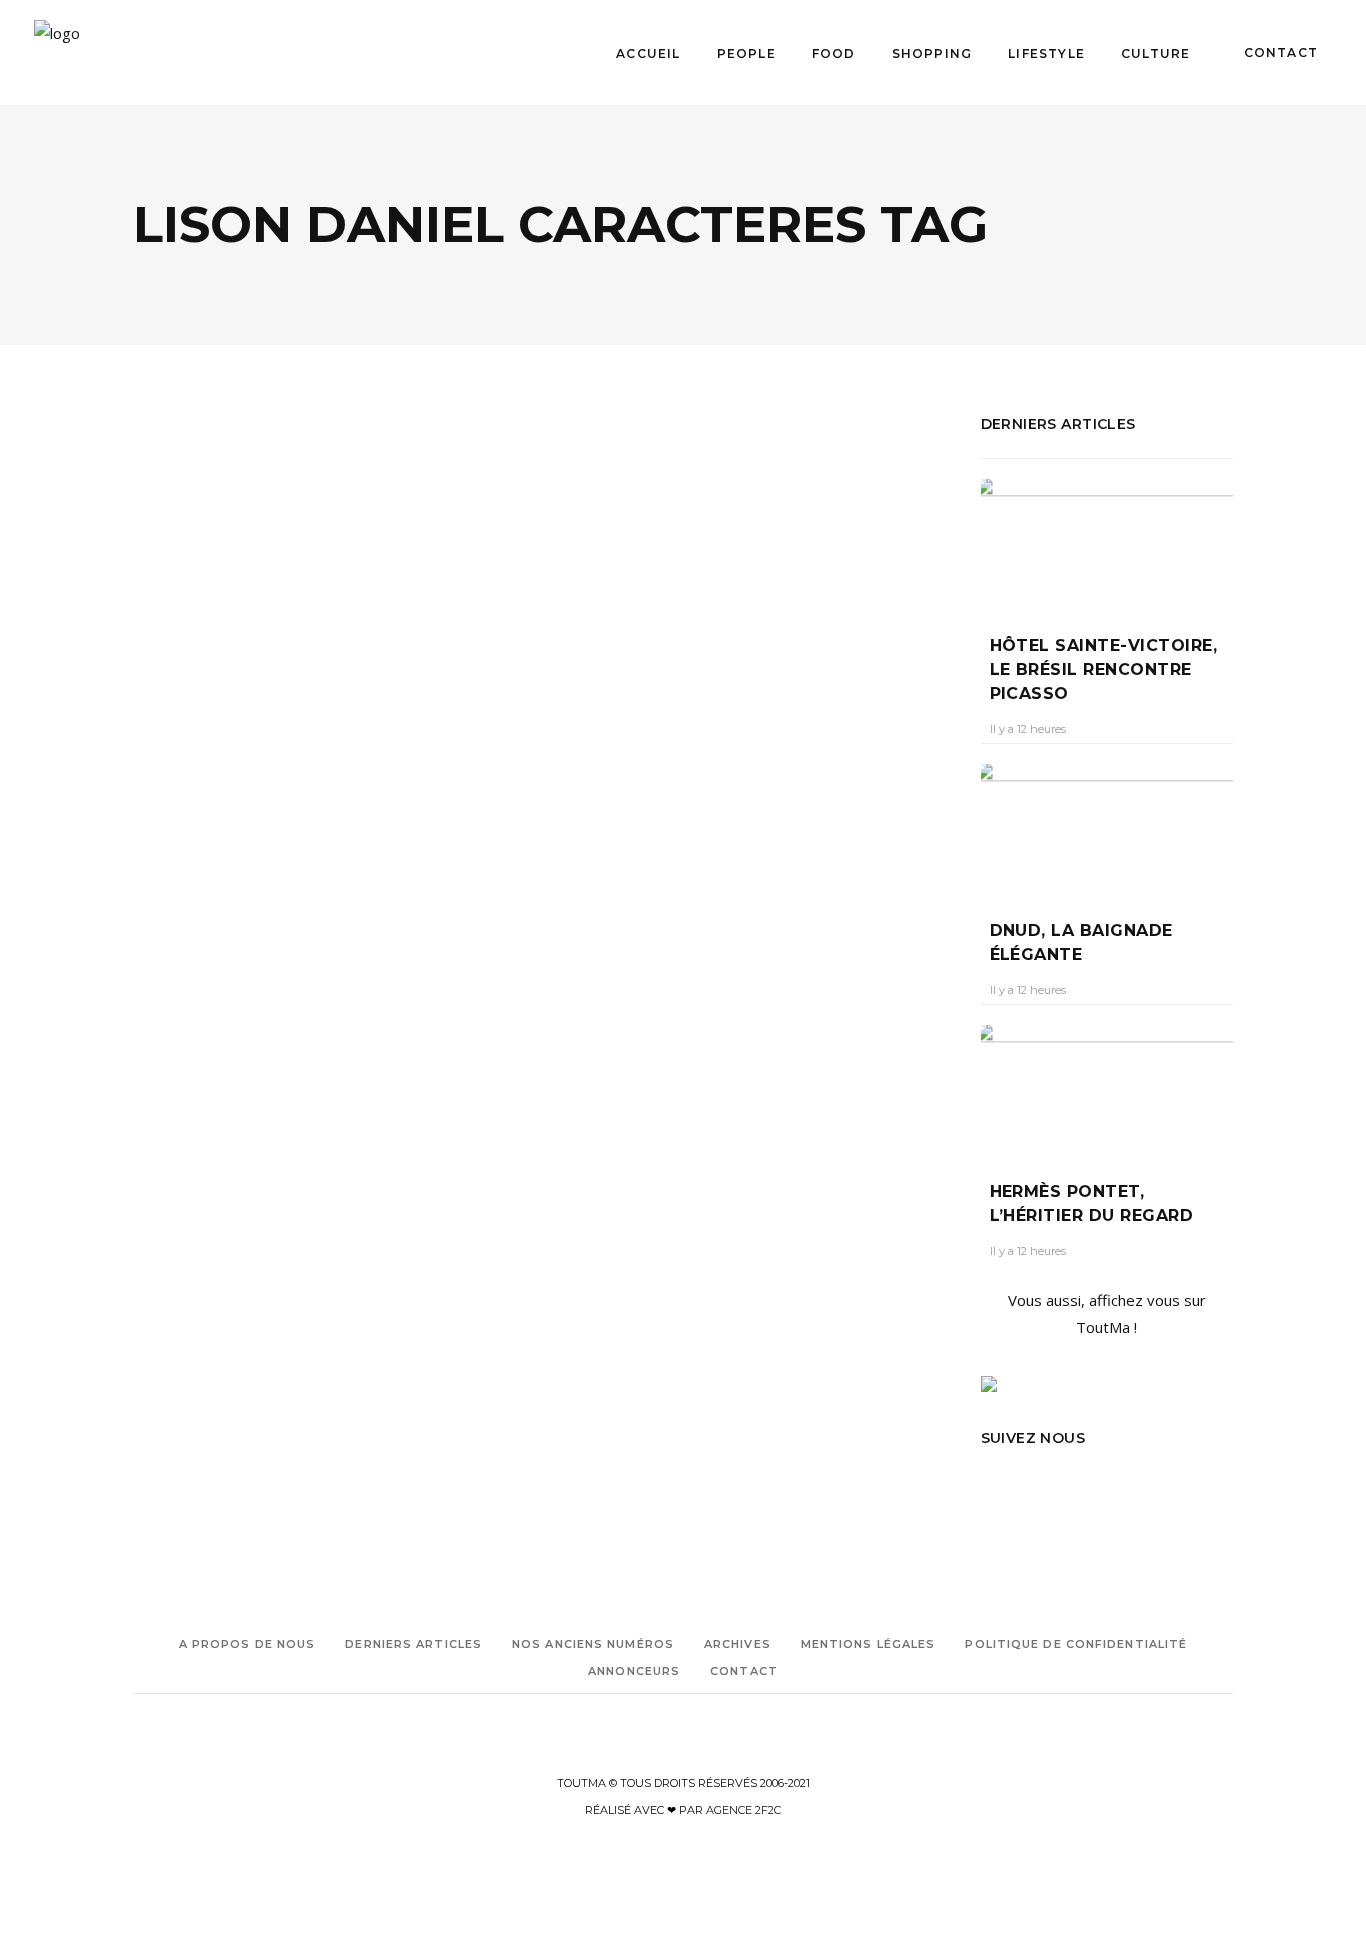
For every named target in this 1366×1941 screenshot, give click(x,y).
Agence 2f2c (743, 1810)
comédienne (168, 959)
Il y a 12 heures (1028, 729)
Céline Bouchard (194, 753)
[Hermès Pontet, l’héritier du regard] (1107, 1088)
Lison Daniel (265, 1043)
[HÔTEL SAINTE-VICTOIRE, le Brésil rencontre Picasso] (1107, 542)
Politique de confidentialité (1076, 1644)
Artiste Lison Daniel (188, 931)
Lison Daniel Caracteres (200, 1071)
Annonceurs (634, 1671)
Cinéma (179, 662)
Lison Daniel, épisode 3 (274, 716)
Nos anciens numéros (593, 1644)
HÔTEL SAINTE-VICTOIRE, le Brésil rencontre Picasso (1104, 669)
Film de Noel (246, 959)
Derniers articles (413, 1644)
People (238, 662)
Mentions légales (868, 1644)
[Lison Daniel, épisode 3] (330, 538)
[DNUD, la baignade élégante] (1107, 827)
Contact (744, 1671)
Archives (737, 1644)
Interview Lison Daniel (196, 1015)
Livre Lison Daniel (277, 1099)
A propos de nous (247, 1644)
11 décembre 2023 (312, 753)
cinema (273, 931)
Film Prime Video (260, 987)
